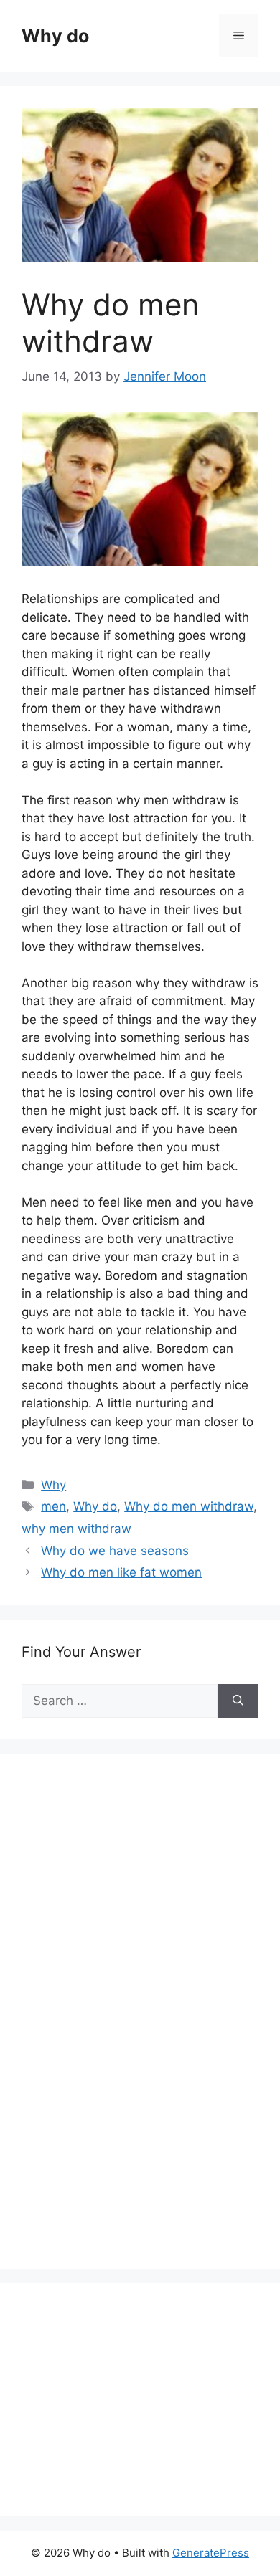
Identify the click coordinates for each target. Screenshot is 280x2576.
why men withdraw (76, 1529)
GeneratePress (211, 2553)
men (53, 1506)
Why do (55, 36)
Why (53, 1485)
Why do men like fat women (121, 1572)
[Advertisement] (129, 2027)
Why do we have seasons (115, 1551)
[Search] (238, 1701)
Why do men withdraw (189, 1506)
